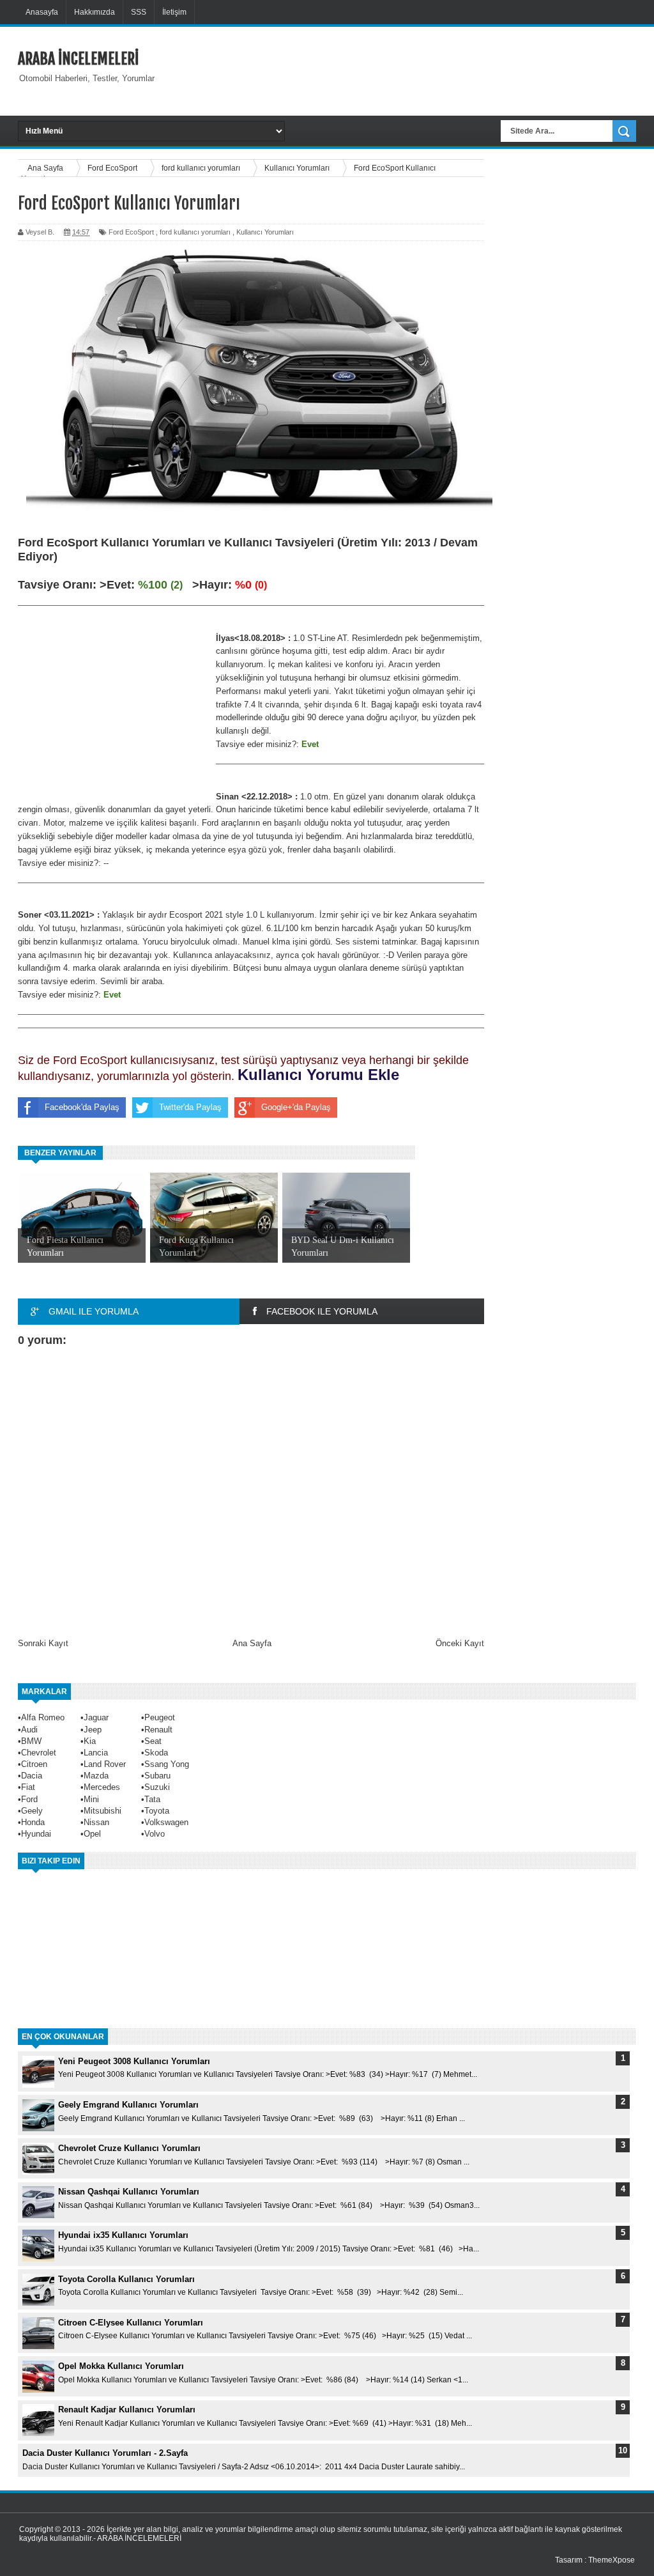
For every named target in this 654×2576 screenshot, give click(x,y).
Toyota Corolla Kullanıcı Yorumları (126, 2279)
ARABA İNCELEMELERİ (78, 59)
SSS (139, 12)
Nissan (96, 1822)
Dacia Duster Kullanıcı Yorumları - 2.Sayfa (105, 2453)
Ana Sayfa (252, 1643)
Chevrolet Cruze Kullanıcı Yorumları (129, 2148)
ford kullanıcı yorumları (195, 232)
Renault (158, 1730)
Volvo (155, 1834)
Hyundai (36, 1834)
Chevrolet (39, 1753)
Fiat (28, 1787)
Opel (92, 1834)
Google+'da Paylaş (296, 1107)
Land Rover (105, 1764)
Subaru (157, 1776)
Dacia (32, 1776)
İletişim (174, 12)
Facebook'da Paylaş (82, 1107)
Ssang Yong (167, 1764)
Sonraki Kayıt (43, 1643)
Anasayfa (42, 12)
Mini (91, 1799)
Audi (29, 1730)
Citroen (34, 1764)
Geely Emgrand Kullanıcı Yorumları (128, 2105)
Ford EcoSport (131, 232)
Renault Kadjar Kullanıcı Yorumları (127, 2410)
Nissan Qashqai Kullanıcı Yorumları (129, 2192)
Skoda (156, 1753)
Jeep (93, 1730)
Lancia (96, 1753)
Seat (153, 1741)
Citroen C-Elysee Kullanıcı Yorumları (131, 2323)
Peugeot (160, 1717)
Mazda (96, 1776)
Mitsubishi (103, 1811)
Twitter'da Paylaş (190, 1107)
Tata (152, 1799)
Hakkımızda (95, 12)
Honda (33, 1822)
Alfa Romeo (43, 1717)
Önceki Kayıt (460, 1643)
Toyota (157, 1811)
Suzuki (157, 1787)
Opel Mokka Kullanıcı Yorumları (121, 2366)
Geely (32, 1811)
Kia (90, 1741)
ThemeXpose (612, 2560)
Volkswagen (166, 1822)
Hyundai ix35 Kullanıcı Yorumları (123, 2235)
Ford (29, 1799)
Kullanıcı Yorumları (265, 232)
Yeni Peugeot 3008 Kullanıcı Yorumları (134, 2061)
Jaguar (96, 1717)
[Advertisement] (418, 70)
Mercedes (102, 1787)
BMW (31, 1741)
